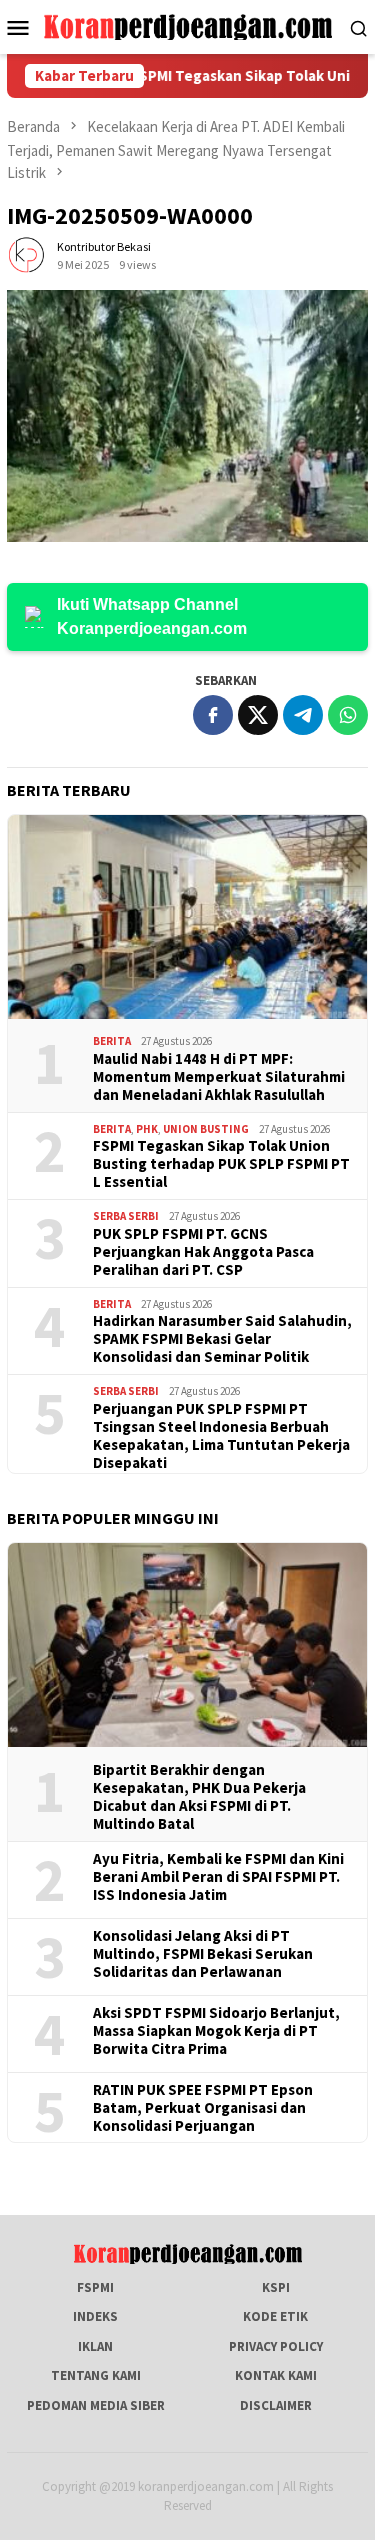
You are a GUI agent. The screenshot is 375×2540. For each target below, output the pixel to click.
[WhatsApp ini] (348, 715)
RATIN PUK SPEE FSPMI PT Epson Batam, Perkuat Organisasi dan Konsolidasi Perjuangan (203, 2108)
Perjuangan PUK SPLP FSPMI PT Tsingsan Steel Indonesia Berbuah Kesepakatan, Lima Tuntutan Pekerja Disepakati (221, 1436)
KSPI (276, 2287)
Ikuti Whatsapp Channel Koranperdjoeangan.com (152, 616)
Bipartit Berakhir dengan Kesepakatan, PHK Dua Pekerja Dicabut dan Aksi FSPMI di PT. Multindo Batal (199, 1797)
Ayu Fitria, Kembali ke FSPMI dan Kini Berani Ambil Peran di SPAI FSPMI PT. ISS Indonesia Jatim (218, 1877)
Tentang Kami (96, 2375)
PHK (147, 1129)
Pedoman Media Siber (96, 2405)
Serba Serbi (126, 1216)
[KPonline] (187, 25)
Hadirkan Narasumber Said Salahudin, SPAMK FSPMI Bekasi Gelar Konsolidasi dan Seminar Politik (222, 1339)
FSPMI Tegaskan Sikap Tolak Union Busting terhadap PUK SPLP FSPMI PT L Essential (221, 1164)
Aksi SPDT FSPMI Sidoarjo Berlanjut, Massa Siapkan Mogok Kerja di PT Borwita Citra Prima (216, 2031)
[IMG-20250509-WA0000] (187, 416)
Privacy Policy (276, 2346)
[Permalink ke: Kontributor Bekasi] (27, 254)
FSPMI (95, 2287)
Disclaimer (276, 2405)
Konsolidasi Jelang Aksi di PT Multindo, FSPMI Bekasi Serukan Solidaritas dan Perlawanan (203, 1954)
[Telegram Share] (303, 715)
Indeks (95, 2316)
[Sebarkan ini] (213, 715)
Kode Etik (275, 2316)
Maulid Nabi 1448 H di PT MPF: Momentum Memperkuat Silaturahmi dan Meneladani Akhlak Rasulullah (219, 1077)
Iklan (95, 2346)
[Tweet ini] (258, 715)
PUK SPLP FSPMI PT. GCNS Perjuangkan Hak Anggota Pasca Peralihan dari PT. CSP (203, 1252)
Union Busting (206, 1129)
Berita (112, 1041)
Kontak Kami (276, 2375)
